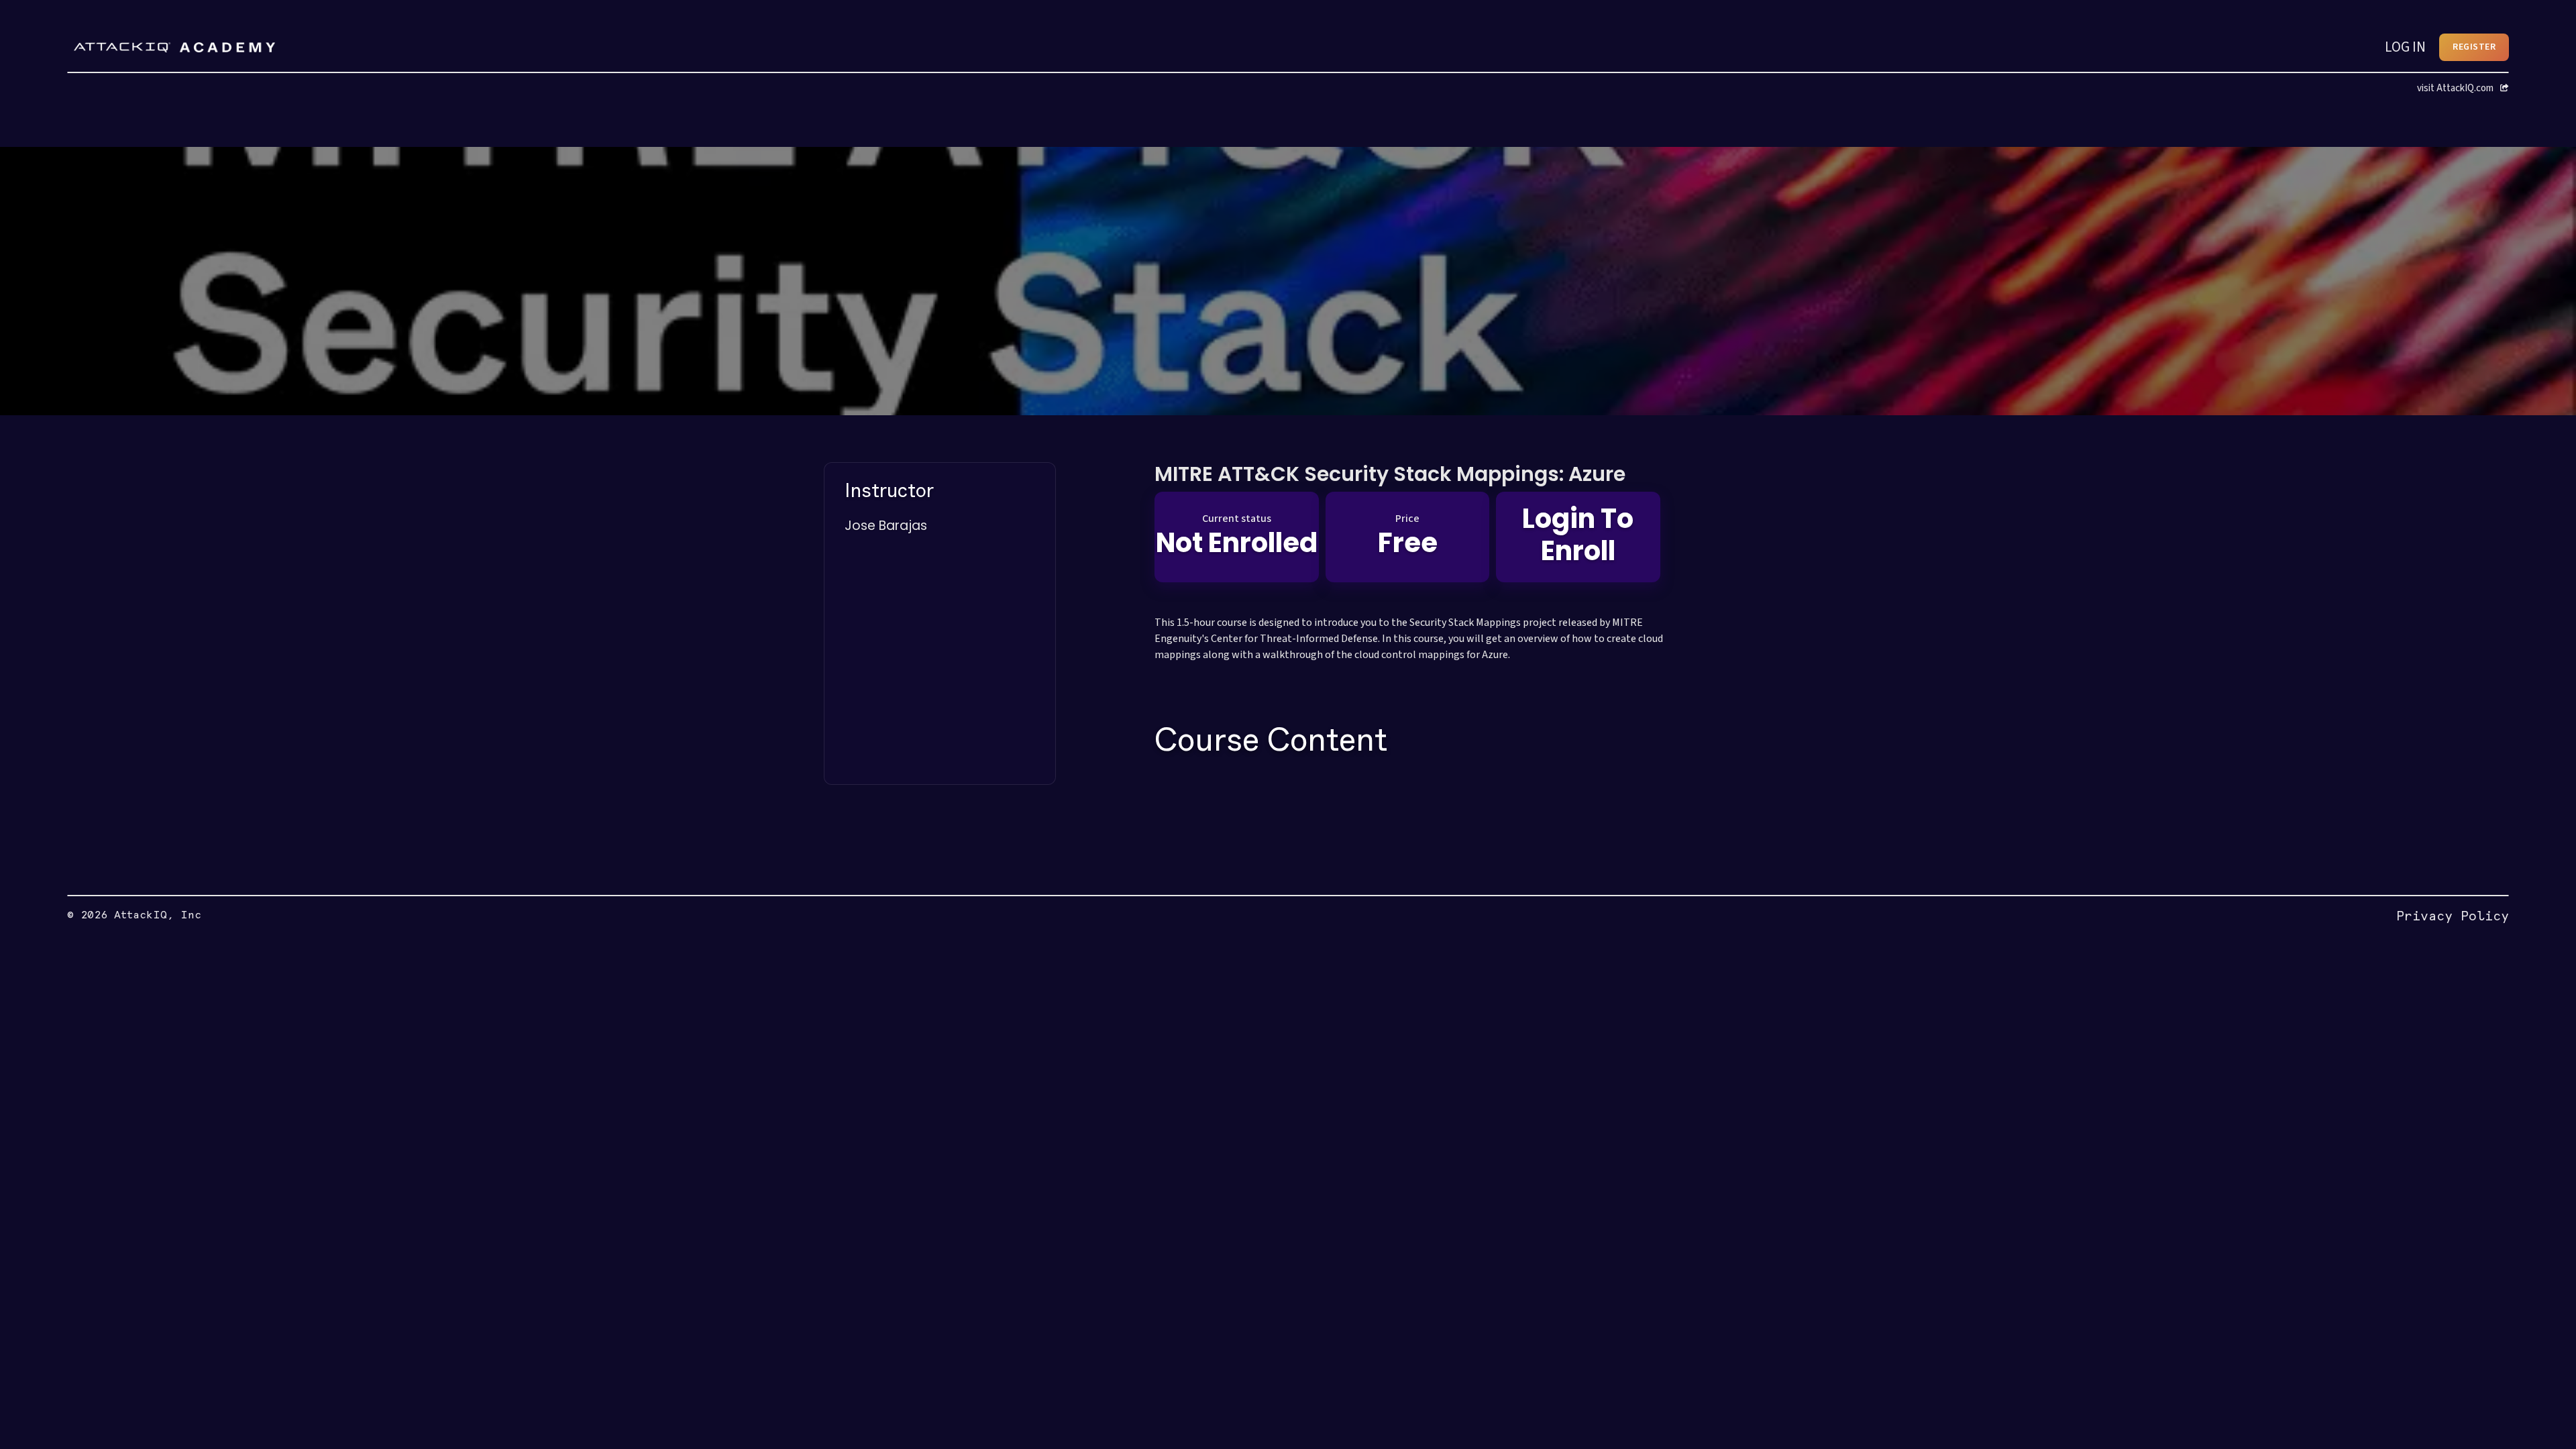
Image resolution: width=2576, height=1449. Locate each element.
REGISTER (2474, 47)
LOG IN (2405, 47)
